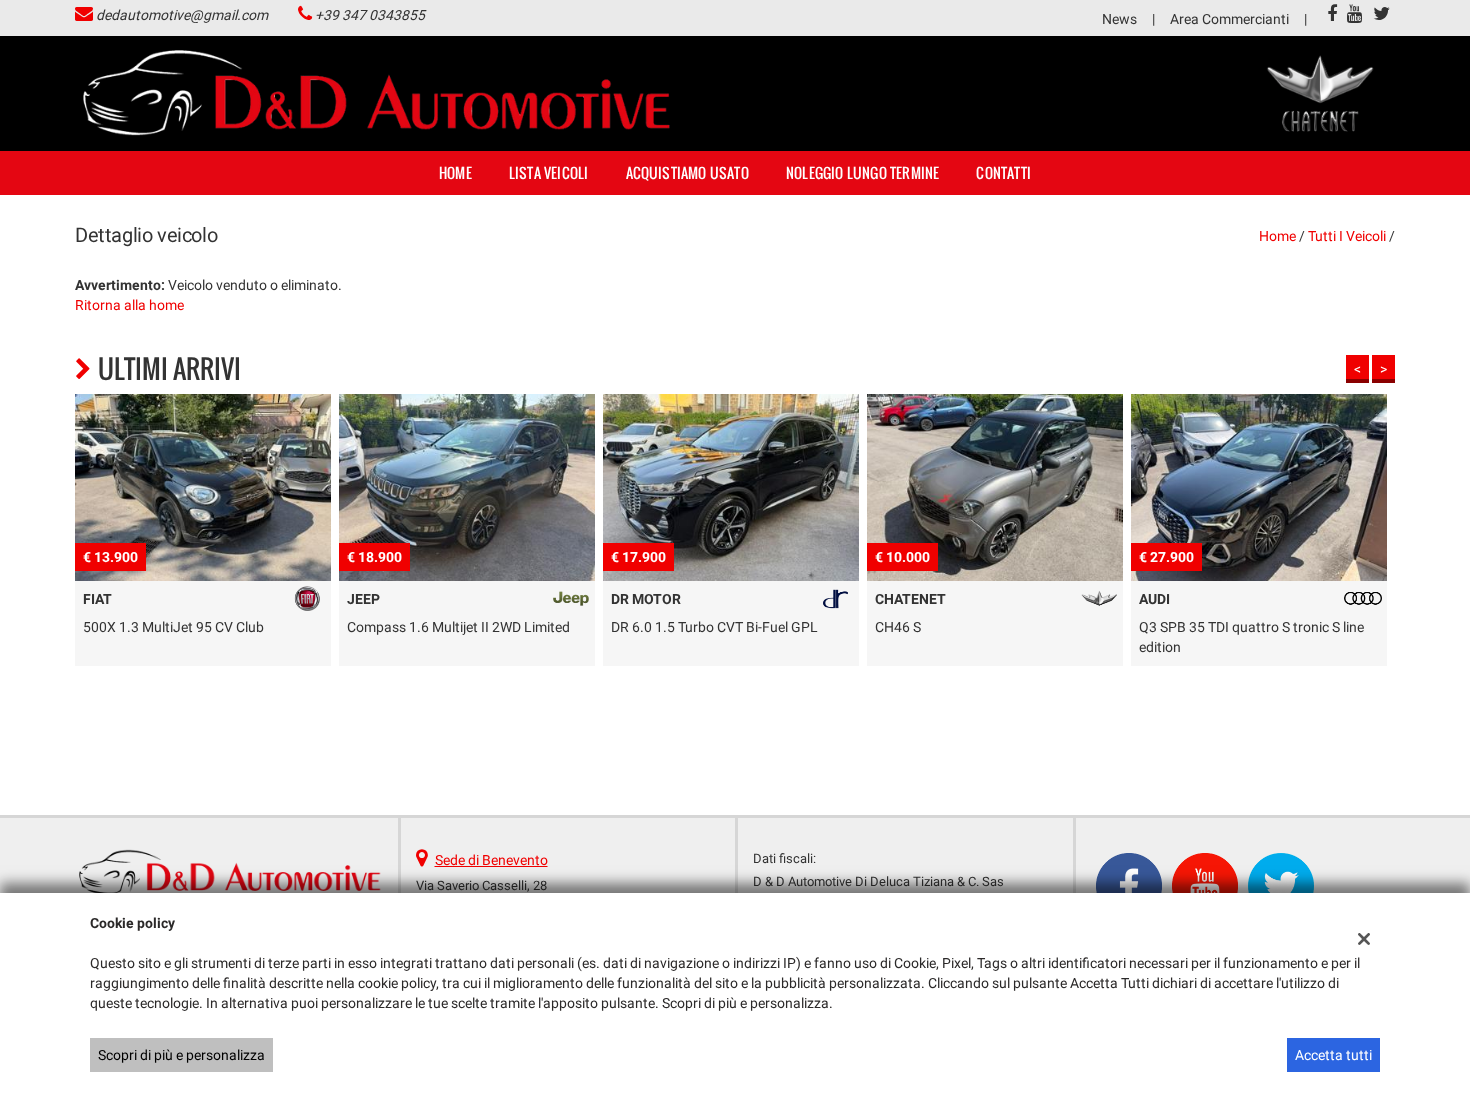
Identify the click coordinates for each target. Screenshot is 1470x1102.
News (1119, 19)
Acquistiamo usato (687, 172)
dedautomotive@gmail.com (182, 15)
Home (455, 172)
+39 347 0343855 (370, 15)
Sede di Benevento (491, 860)
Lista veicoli (549, 172)
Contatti (1003, 172)
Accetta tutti (1333, 1055)
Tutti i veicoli (1347, 236)
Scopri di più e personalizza (181, 1055)
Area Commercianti (1229, 19)
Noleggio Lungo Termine (862, 172)
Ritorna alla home (129, 305)
